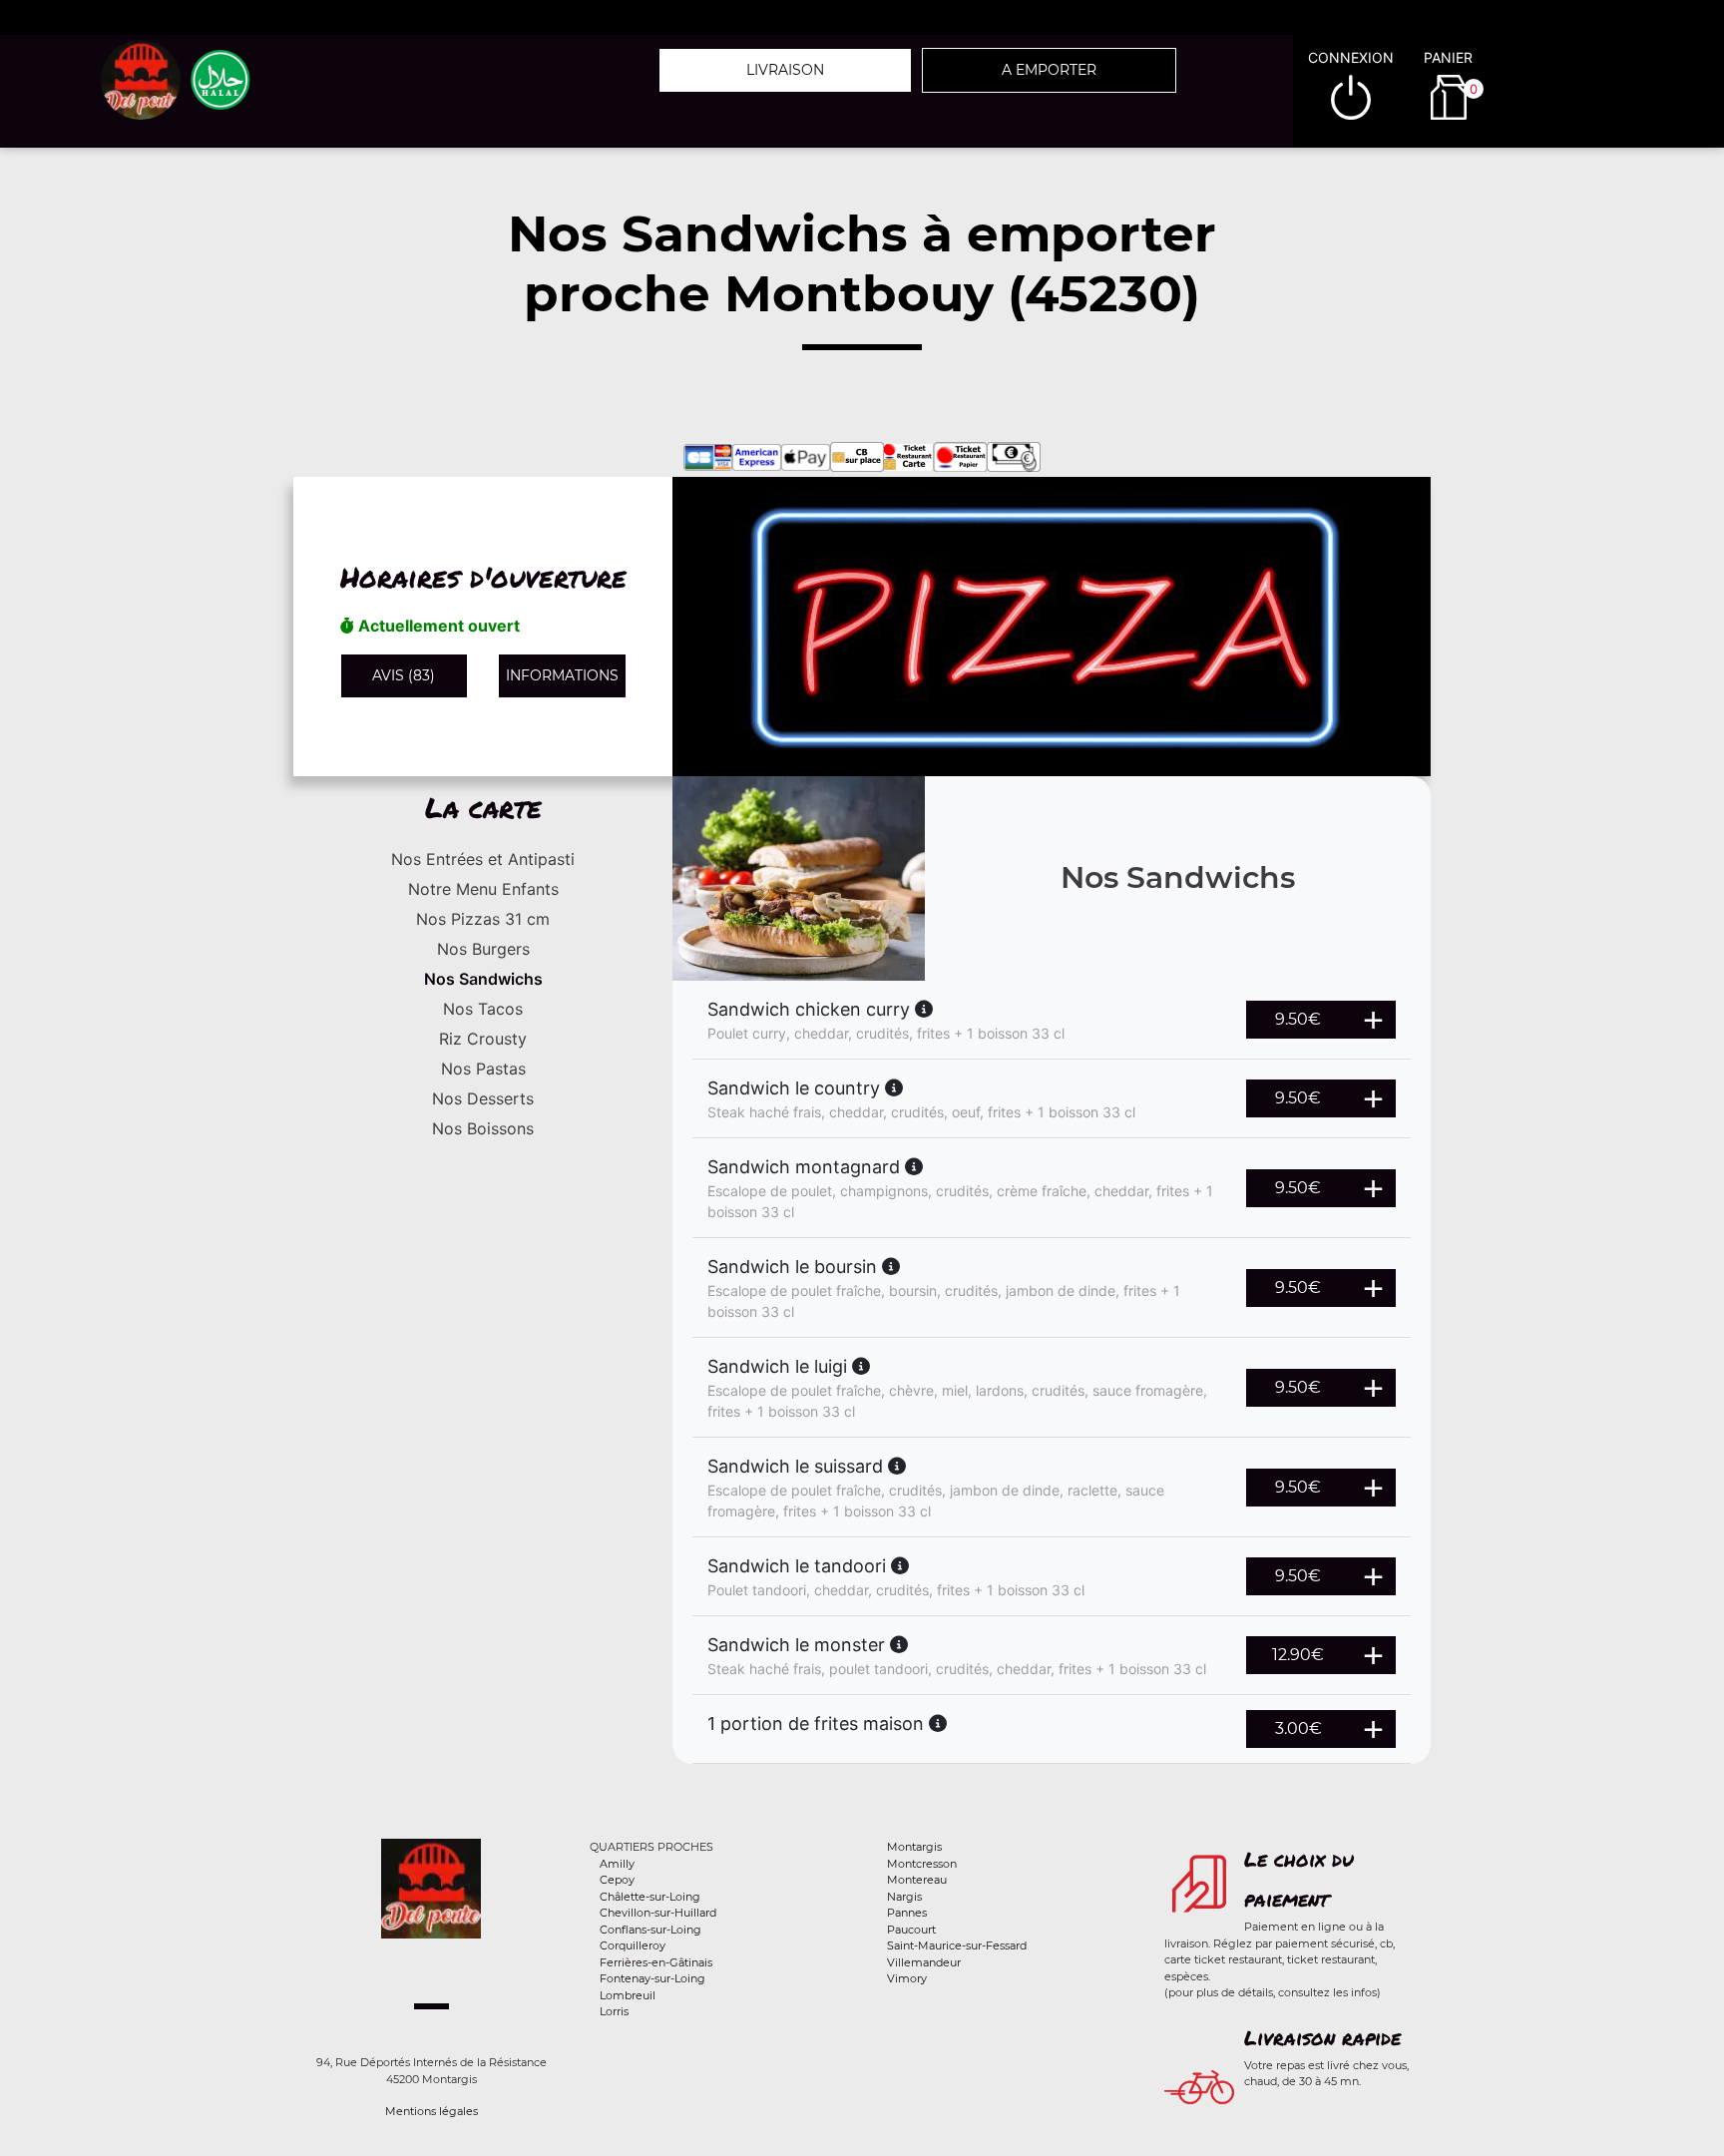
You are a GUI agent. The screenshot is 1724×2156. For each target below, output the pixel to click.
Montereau (917, 1880)
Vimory (907, 1978)
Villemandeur (924, 1962)
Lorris (614, 2011)
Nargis (904, 1897)
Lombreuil (628, 1995)
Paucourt (911, 1930)
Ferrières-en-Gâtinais (656, 1962)
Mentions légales (431, 2111)
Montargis (914, 1847)
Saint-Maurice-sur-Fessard (957, 1945)
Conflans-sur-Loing (650, 1930)
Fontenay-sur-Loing (652, 1978)
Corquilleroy (633, 1945)
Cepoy (617, 1880)
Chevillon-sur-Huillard (658, 1913)
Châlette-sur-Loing (650, 1897)
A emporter (1049, 70)
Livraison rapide (1322, 2037)
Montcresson (922, 1864)
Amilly (617, 1864)
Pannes (907, 1913)
